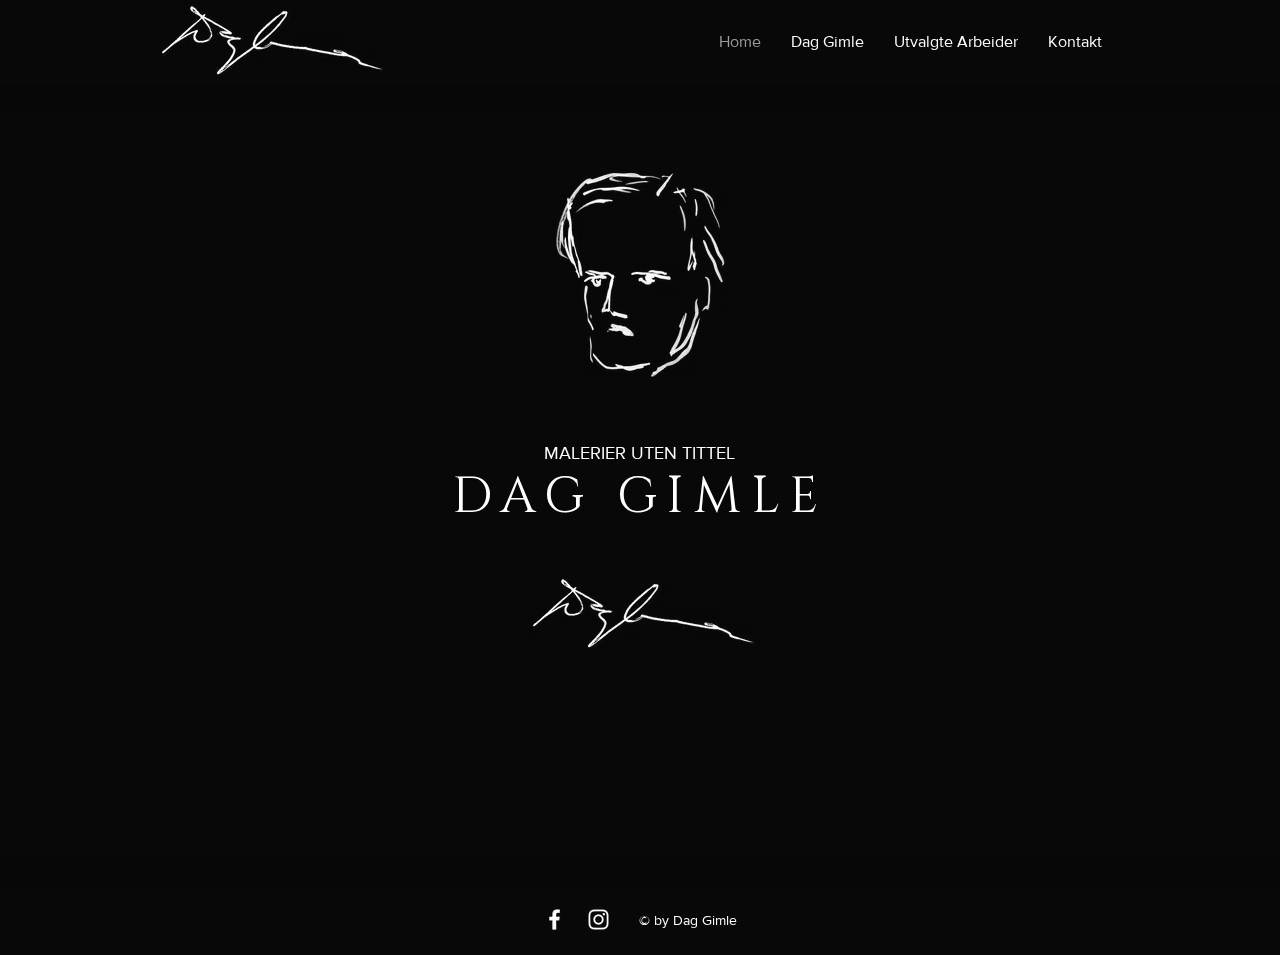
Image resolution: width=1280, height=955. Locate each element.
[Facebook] (554, 919)
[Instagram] (598, 919)
